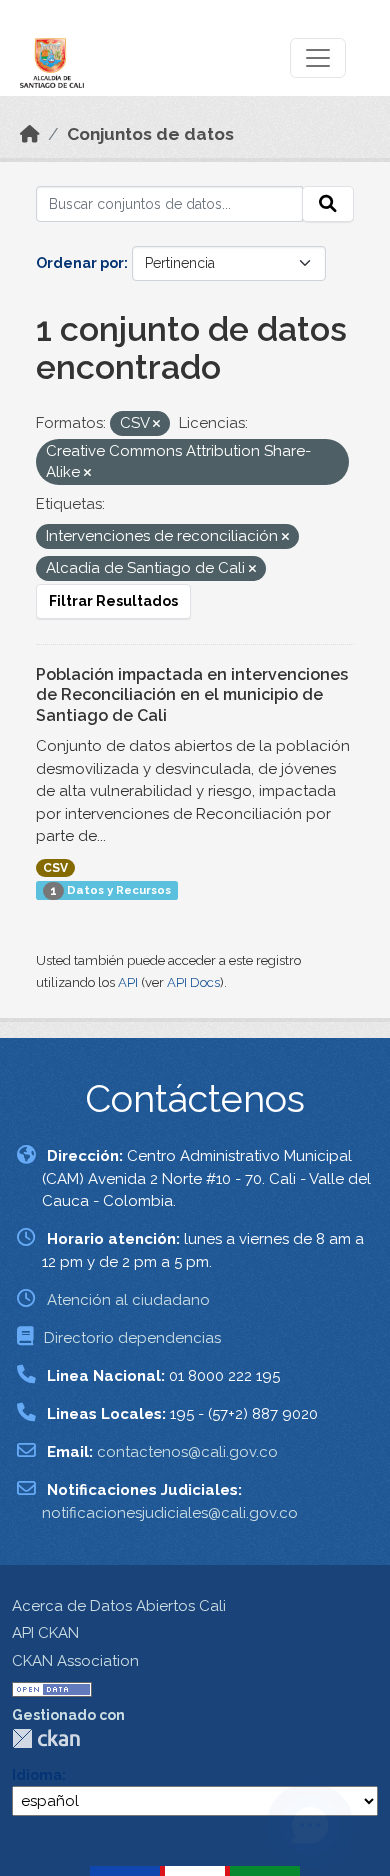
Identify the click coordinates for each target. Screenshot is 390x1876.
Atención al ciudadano (128, 1300)
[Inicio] (30, 134)
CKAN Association (75, 1661)
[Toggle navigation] (318, 58)
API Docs (193, 982)
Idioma (37, 1775)
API (128, 982)
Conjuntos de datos (150, 134)
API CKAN (45, 1633)
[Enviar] (328, 204)
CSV (55, 868)
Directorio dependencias (132, 1338)
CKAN (46, 1738)
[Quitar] (156, 424)
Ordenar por (80, 263)
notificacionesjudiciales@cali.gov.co (170, 1513)
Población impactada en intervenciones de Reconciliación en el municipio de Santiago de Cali (192, 695)
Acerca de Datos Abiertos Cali (119, 1606)
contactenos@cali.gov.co (187, 1452)
